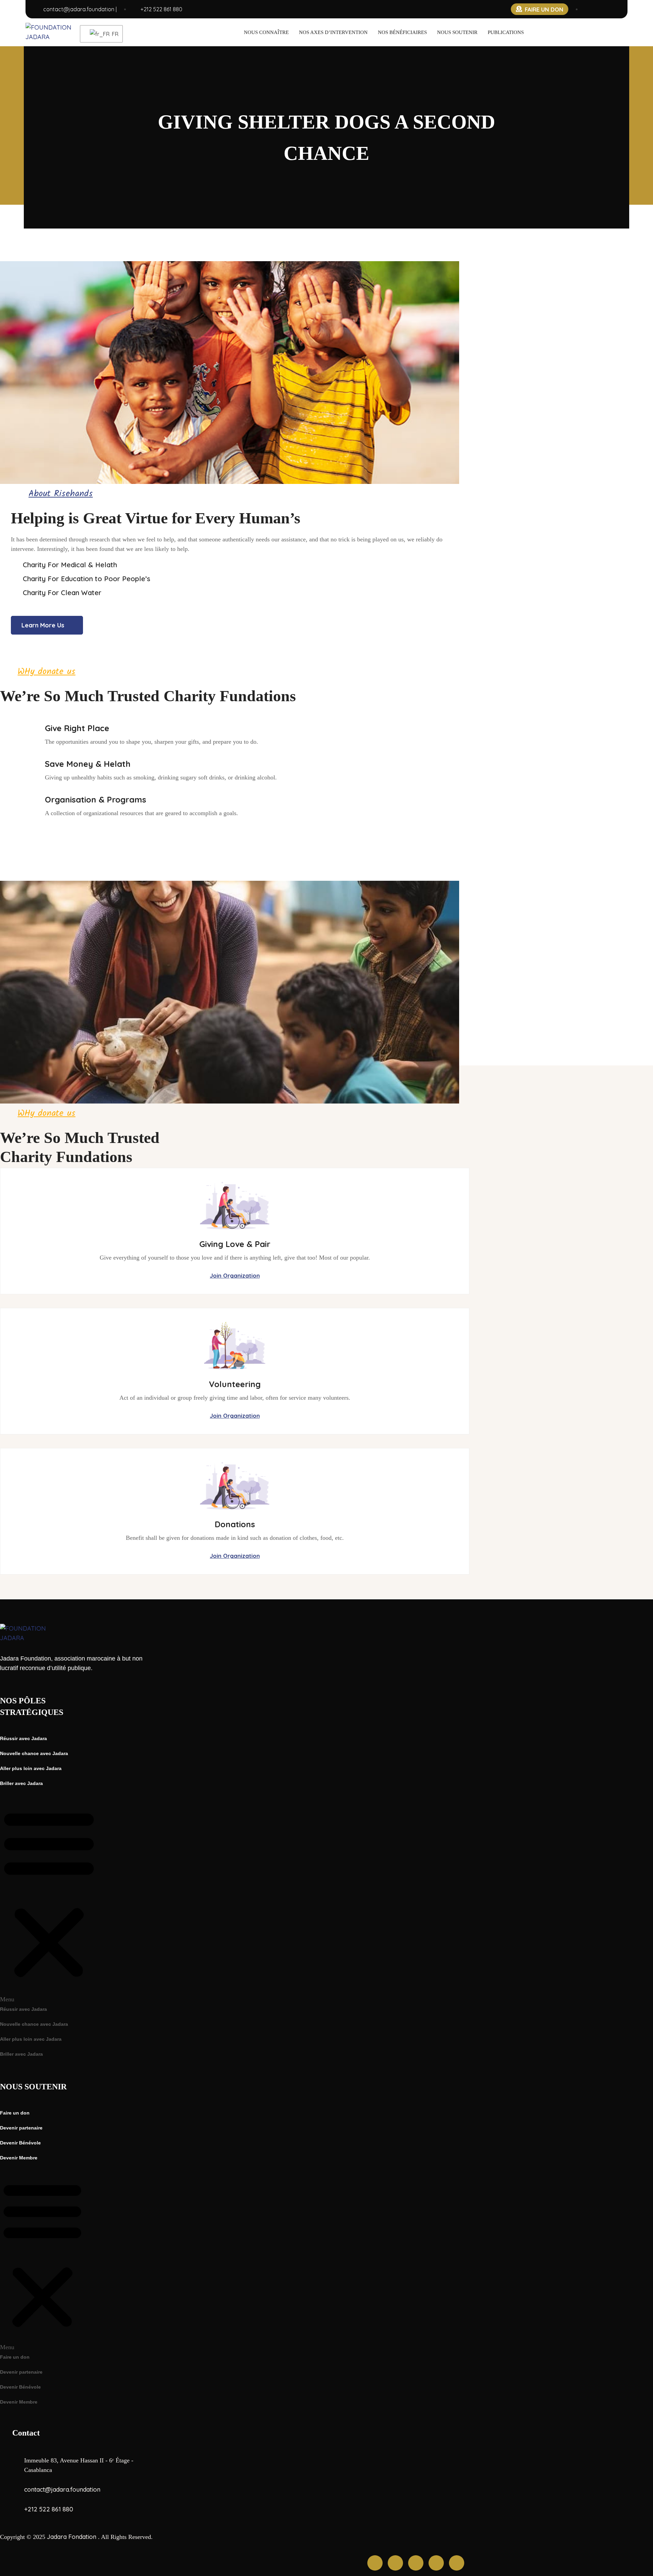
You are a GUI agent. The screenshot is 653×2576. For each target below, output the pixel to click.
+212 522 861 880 (161, 9)
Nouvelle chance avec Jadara (34, 1753)
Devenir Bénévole (20, 2143)
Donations (235, 1524)
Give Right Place (77, 728)
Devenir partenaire (21, 2128)
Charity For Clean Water (62, 593)
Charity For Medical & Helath (70, 565)
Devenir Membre (19, 2158)
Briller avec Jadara (21, 1783)
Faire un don (15, 2113)
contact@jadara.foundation (62, 2489)
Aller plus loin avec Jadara (31, 1768)
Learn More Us (43, 625)
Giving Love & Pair (235, 1244)
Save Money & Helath (88, 764)
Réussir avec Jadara (23, 1738)
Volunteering (235, 1384)
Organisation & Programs (96, 799)
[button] (49, 1899)
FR (113, 34)
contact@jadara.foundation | (80, 9)
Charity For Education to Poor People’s (87, 579)
